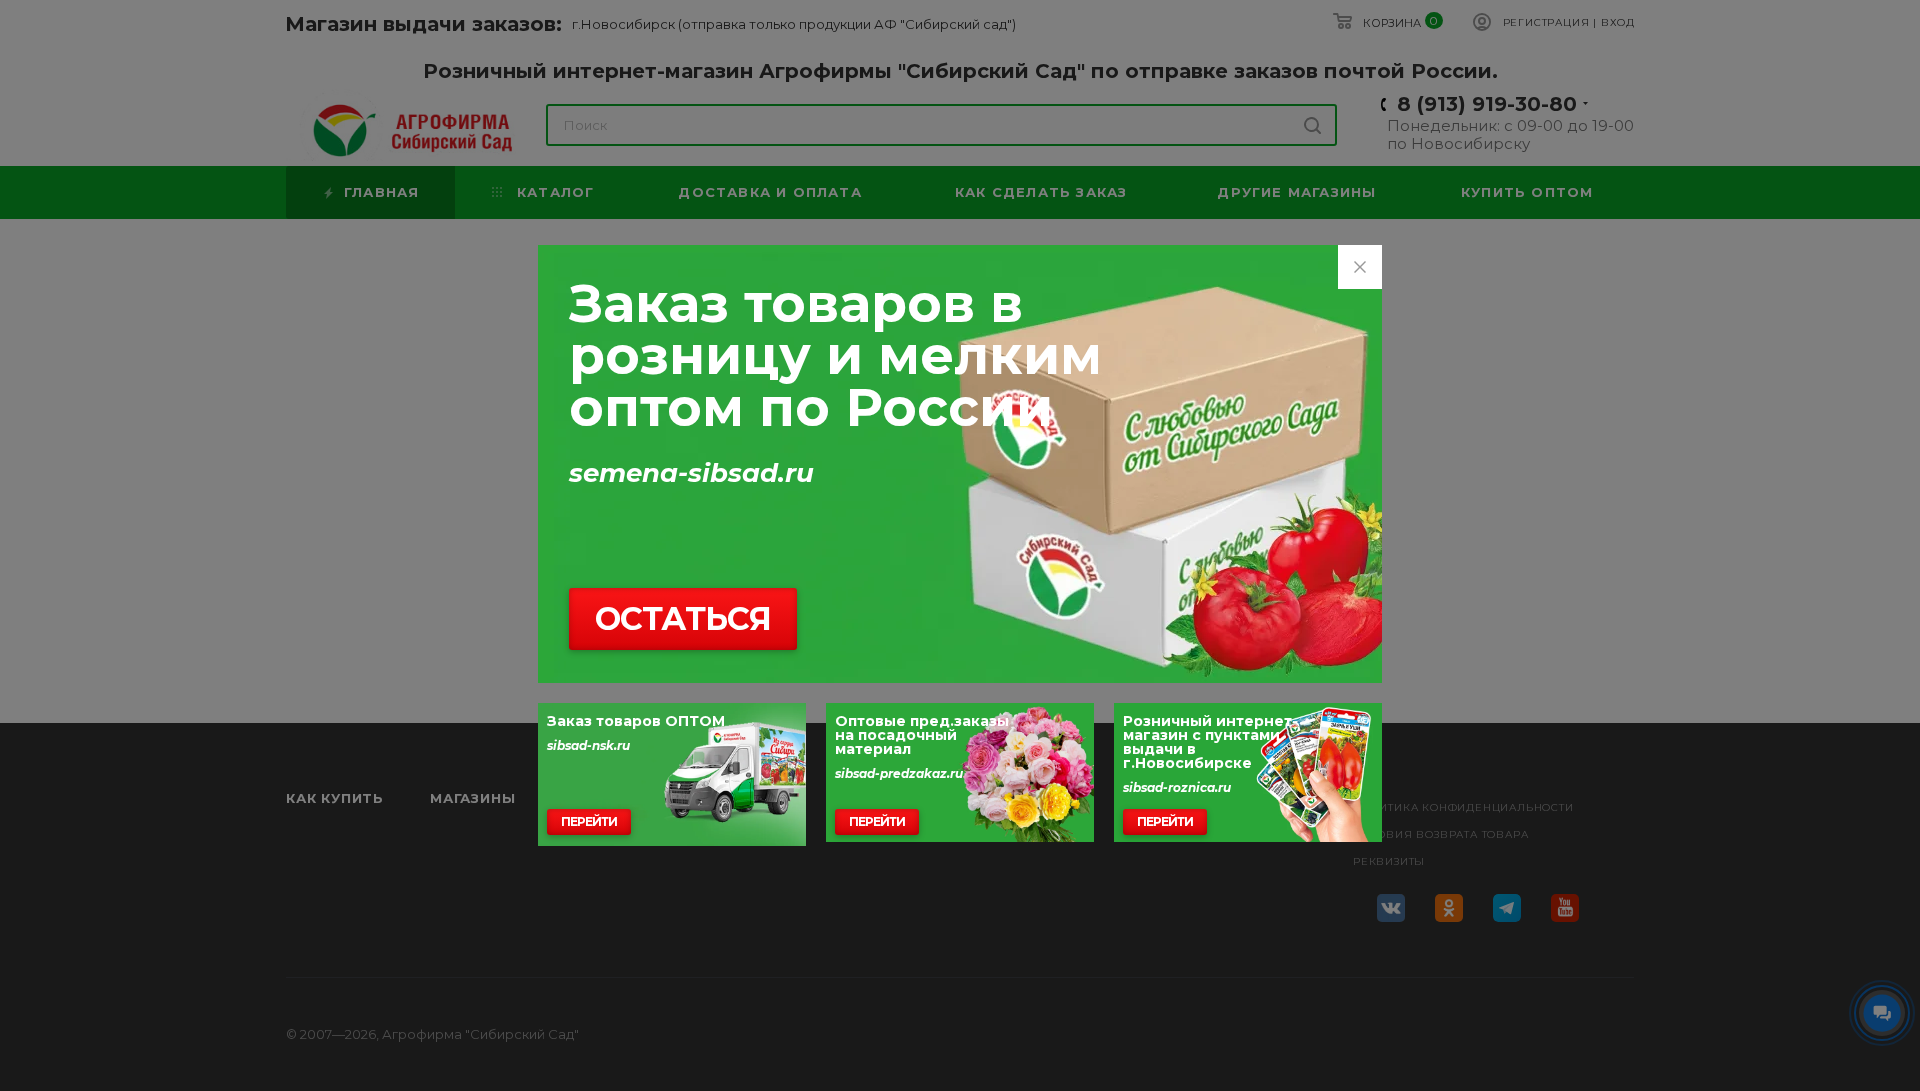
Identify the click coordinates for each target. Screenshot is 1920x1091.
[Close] (1360, 267)
